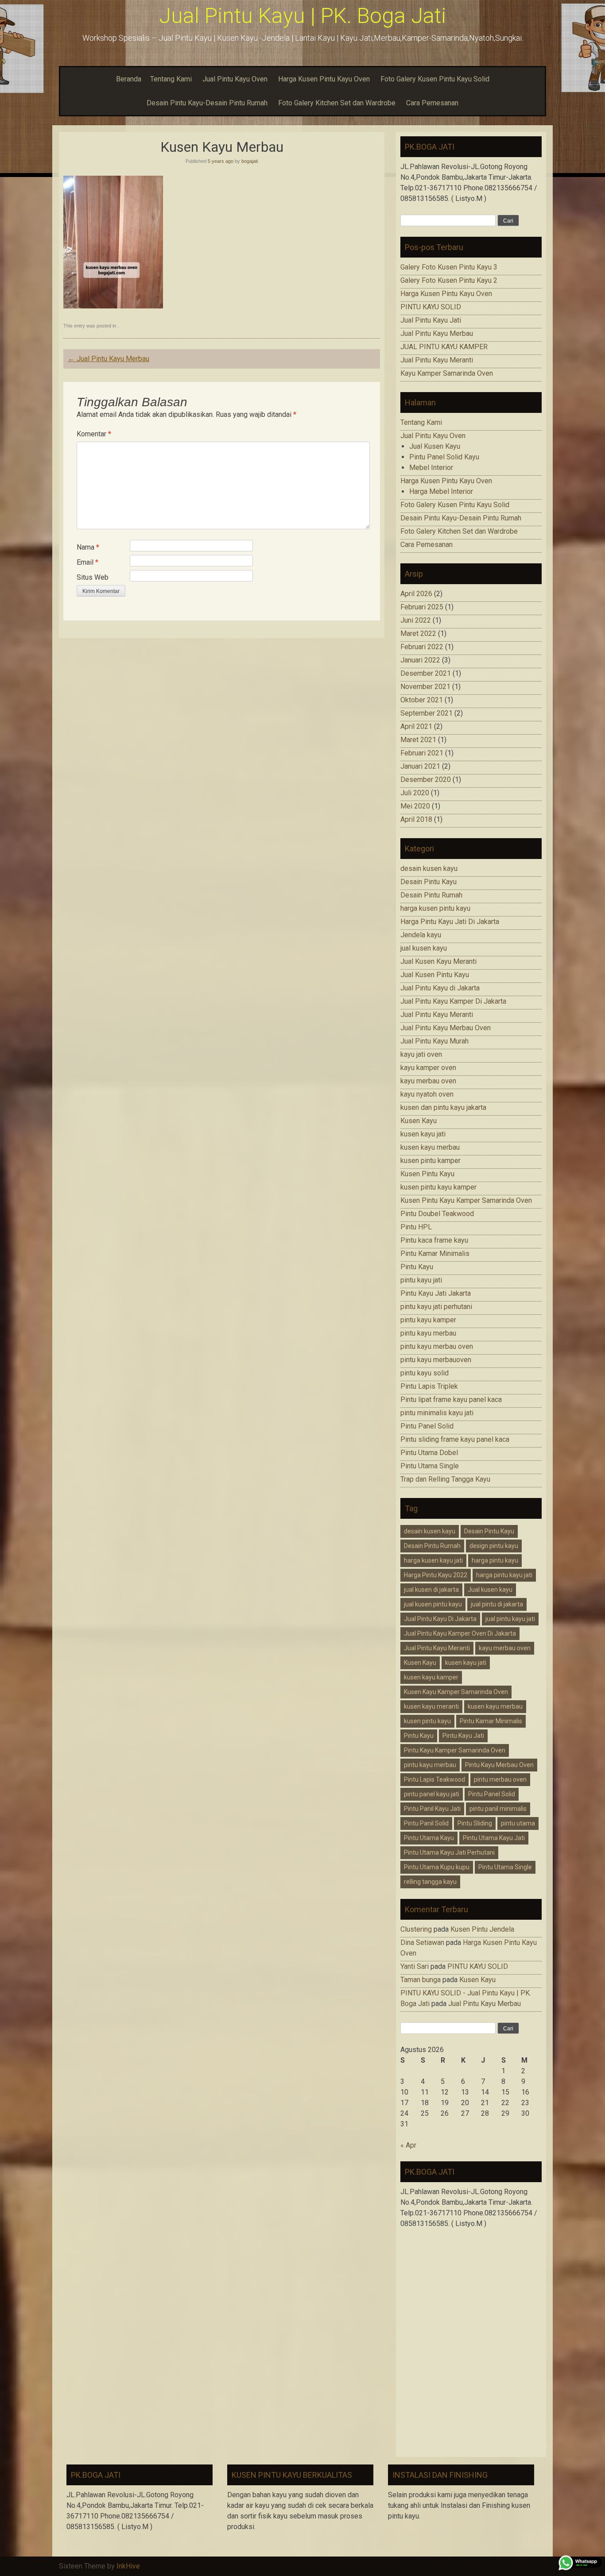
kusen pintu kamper (430, 1161)
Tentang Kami (171, 79)
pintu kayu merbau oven (437, 1346)
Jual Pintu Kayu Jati (431, 320)
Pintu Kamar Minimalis (435, 1253)
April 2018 (416, 819)
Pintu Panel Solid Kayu (444, 457)
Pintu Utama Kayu (429, 1838)
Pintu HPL (416, 1227)
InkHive (128, 2566)
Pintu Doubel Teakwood (437, 1214)
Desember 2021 (426, 673)
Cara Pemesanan (432, 103)
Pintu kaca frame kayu (434, 1240)
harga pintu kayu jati (504, 1575)
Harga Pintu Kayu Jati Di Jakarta (450, 922)
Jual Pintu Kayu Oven (235, 79)
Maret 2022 (418, 633)
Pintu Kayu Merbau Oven (499, 1765)
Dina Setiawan (422, 1943)
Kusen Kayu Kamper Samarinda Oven (456, 1692)
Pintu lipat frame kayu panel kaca (451, 1400)
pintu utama (518, 1823)
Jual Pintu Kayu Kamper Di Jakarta (453, 1001)
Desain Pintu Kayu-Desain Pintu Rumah (207, 103)
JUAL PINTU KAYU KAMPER (444, 347)
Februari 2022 (422, 647)
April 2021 (416, 726)
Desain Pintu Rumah (431, 895)
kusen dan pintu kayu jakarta (443, 1107)
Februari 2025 (422, 607)
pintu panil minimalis (498, 1809)
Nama (88, 547)
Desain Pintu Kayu (429, 882)
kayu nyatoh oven (427, 1094)
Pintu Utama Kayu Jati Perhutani (449, 1852)
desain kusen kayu (429, 868)
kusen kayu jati (423, 1134)
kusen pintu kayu (427, 1721)
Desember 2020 (426, 780)
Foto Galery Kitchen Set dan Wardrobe (337, 103)
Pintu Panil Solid (426, 1823)
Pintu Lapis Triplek (429, 1386)
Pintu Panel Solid (427, 1426)
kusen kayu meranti (431, 1706)
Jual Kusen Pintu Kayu (435, 975)
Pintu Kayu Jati (463, 1736)
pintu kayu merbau (428, 1333)
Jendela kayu (421, 935)
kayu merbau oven (428, 1081)
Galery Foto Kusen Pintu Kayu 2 (449, 280)
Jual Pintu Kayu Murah (434, 1041)
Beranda (129, 79)
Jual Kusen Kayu (435, 446)
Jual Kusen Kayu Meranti (438, 961)
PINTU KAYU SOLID (431, 307)
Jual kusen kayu (490, 1590)
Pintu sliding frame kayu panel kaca (455, 1439)
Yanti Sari (415, 1966)
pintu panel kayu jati (432, 1794)
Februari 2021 (422, 753)
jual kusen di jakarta (431, 1590)
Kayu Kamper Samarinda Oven (447, 373)
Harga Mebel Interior (441, 491)
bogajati (250, 161)
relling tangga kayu (430, 1882)
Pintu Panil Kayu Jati (432, 1809)
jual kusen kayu (424, 948)
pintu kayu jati (421, 1280)
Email (87, 562)
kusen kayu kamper (431, 1677)
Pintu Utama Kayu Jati (494, 1838)
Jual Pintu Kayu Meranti (437, 360)
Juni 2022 (416, 620)
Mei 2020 (415, 806)
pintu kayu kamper (428, 1320)
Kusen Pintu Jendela (482, 1929)
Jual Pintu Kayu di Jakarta (440, 988)
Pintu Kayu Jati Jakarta (436, 1293)
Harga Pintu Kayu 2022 (436, 1575)
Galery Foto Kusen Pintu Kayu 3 (449, 267)
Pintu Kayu (417, 1267)
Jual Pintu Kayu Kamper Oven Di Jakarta (460, 1633)
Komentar (94, 434)
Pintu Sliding (475, 1823)
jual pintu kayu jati (510, 1619)
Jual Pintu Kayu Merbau (109, 359)
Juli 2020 (415, 793)
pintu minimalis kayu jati (437, 1413)
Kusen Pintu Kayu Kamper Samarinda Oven (466, 1200)
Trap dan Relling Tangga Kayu (445, 1479)
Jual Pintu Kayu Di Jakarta (440, 1619)
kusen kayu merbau (430, 1147)
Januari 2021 (420, 766)
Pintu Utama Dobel (429, 1453)
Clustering (416, 1929)
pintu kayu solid (425, 1373)
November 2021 (425, 687)
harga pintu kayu (495, 1560)
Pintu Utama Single (430, 1466)
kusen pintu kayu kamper (438, 1187)
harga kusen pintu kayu (435, 908)
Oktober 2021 (422, 700)
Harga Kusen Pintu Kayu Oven (324, 79)
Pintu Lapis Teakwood (434, 1779)
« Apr (408, 2145)
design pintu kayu (494, 1546)
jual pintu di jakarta (497, 1604)
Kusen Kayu (419, 1121)
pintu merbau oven (500, 1779)
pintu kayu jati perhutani (436, 1307)
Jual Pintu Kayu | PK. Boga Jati (302, 16)
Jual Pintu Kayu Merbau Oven (446, 1028)
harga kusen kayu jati (433, 1560)
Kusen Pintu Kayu (427, 1174)
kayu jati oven (421, 1054)
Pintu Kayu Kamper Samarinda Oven (455, 1750)
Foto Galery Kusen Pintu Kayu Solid (435, 79)
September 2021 (427, 713)
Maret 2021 (418, 740)
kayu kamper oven (428, 1068)
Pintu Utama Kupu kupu (437, 1867)
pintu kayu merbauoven (436, 1360)
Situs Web (93, 577)
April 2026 (416, 594)
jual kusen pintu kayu (433, 1604)
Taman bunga (421, 1980)
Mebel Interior (431, 468)
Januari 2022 (420, 660)
